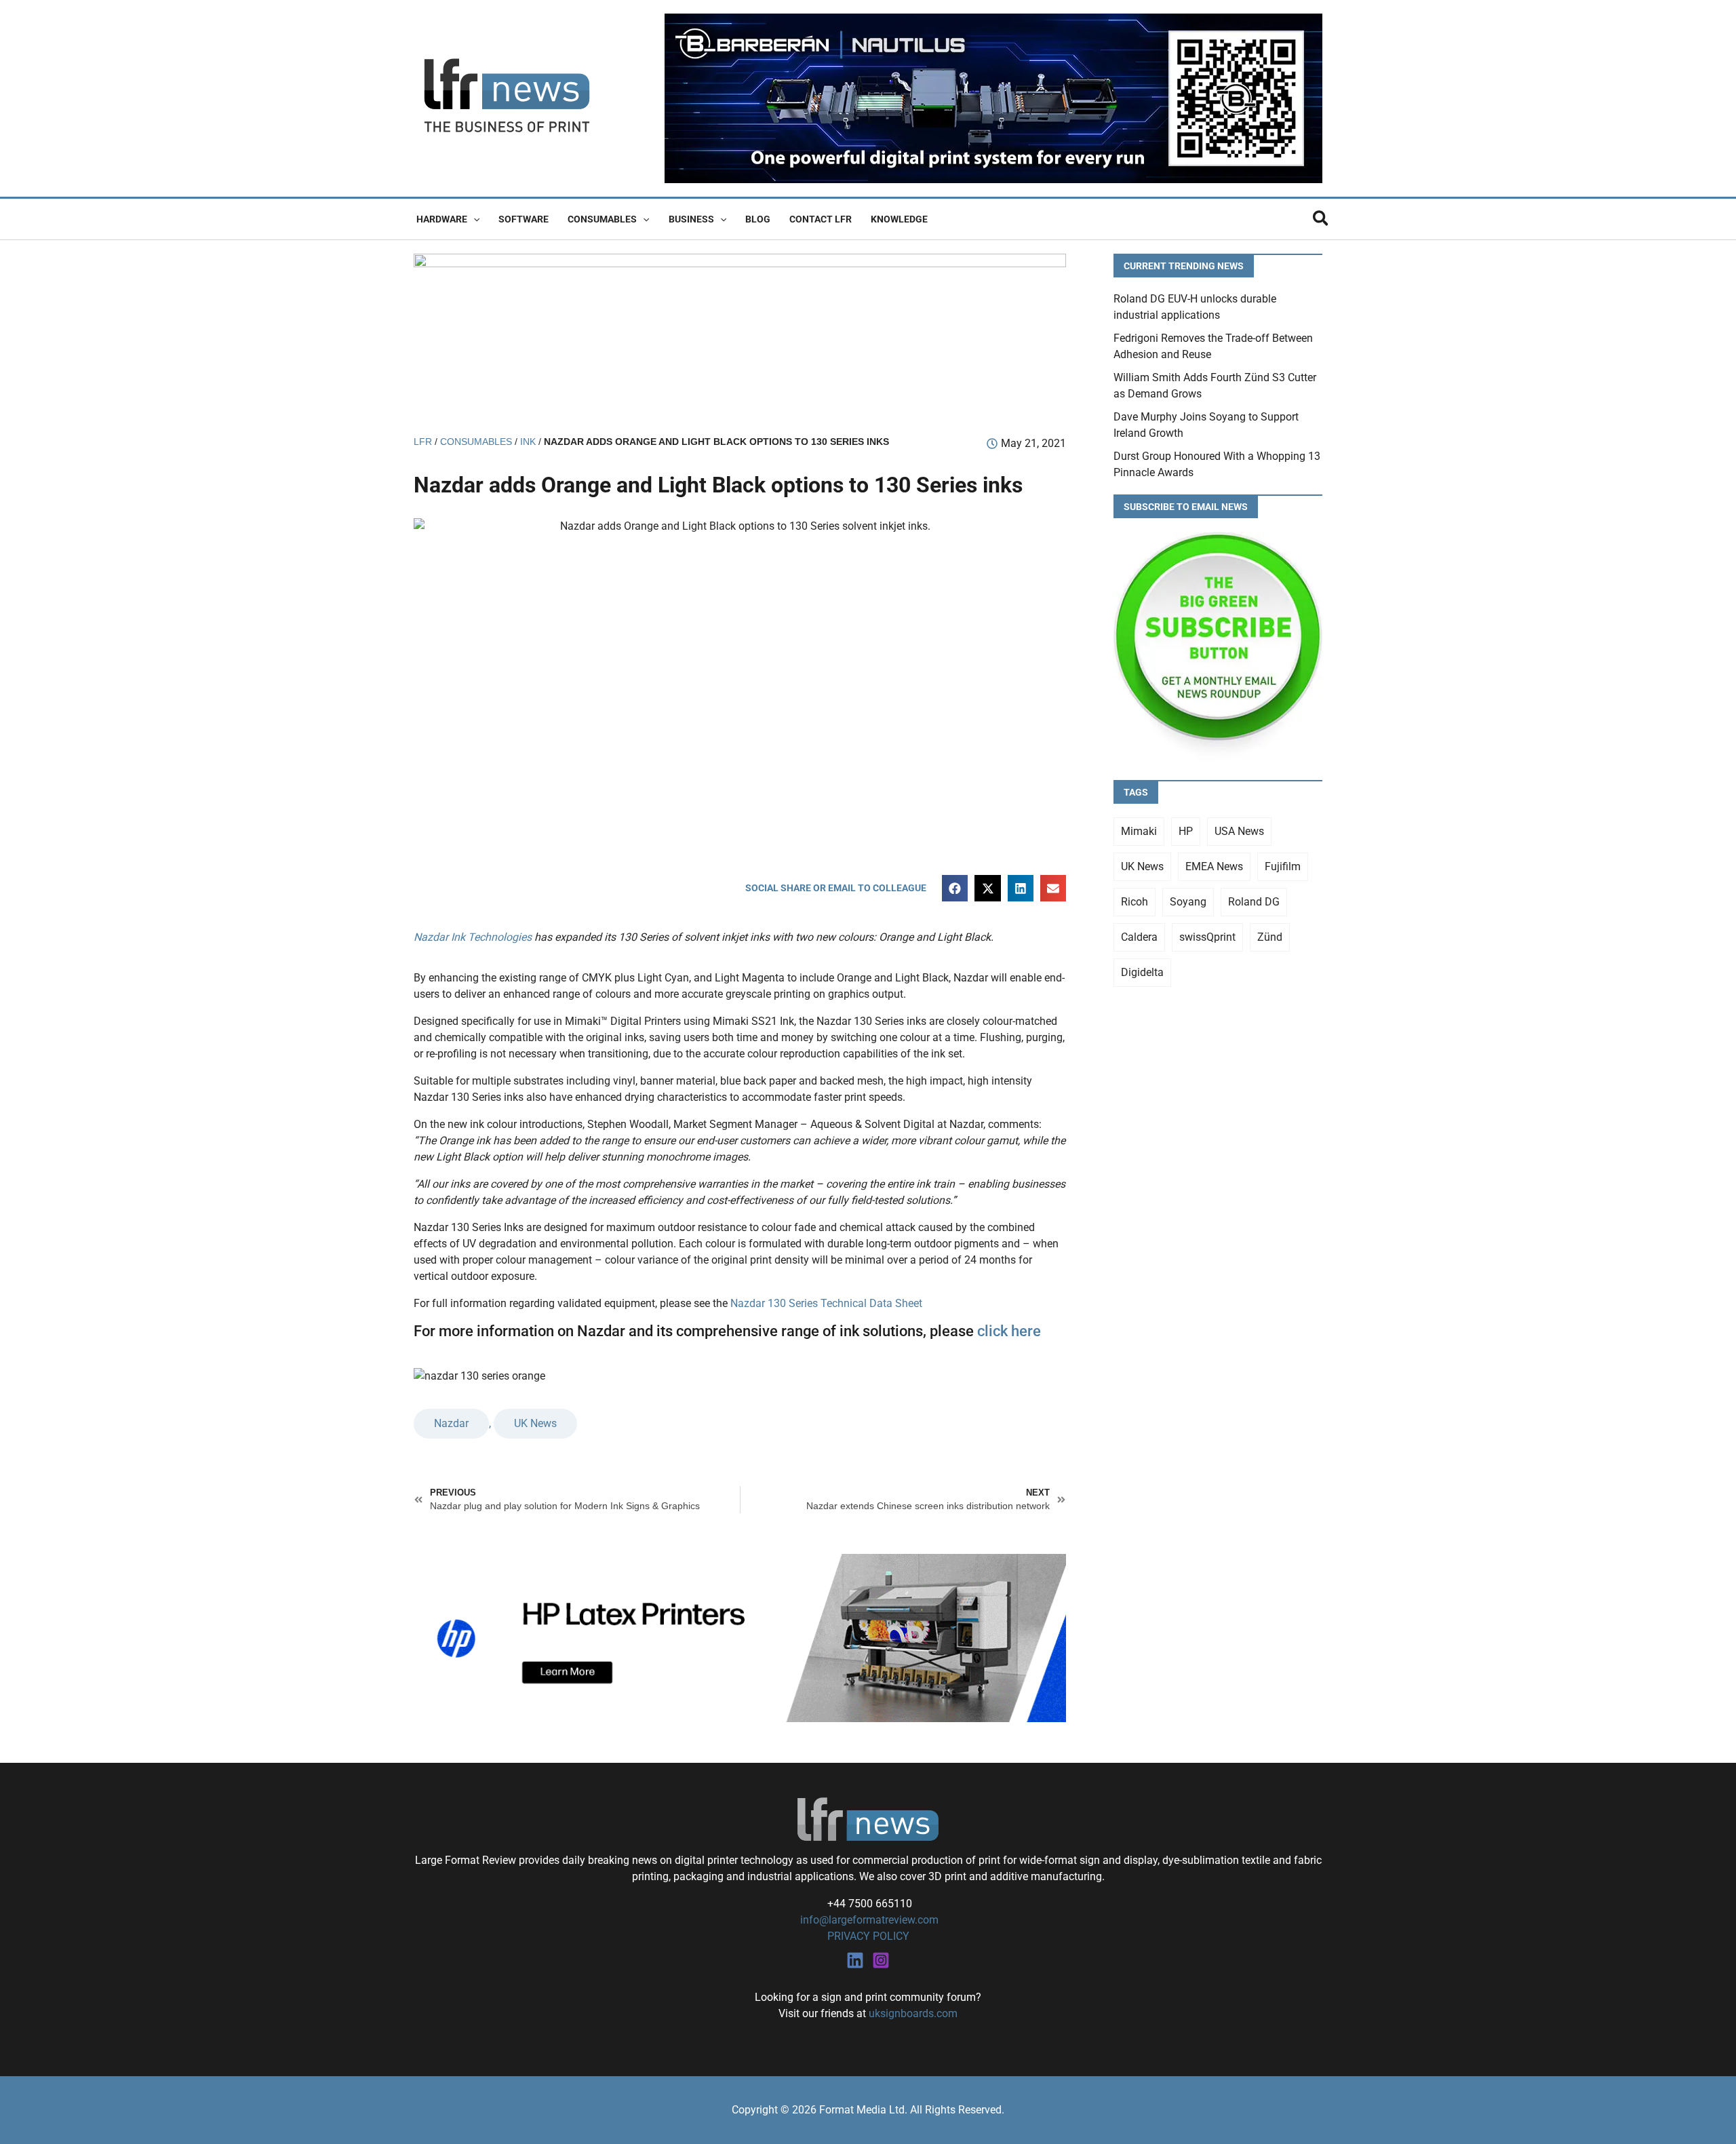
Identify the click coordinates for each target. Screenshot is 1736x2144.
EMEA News (1214, 866)
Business (691, 219)
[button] (473, 219)
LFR (423, 442)
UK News (535, 1423)
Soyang (1188, 902)
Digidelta (1142, 972)
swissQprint (1207, 937)
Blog (758, 219)
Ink (528, 442)
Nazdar (451, 1423)
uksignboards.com (913, 2013)
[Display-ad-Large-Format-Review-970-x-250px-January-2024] (740, 337)
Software (524, 219)
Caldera (1139, 937)
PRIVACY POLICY (868, 1936)
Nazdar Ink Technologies (473, 937)
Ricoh (1135, 902)
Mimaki (1139, 831)
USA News (1239, 831)
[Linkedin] (855, 1960)
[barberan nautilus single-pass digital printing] (993, 97)
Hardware (442, 219)
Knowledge (899, 219)
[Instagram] (881, 1960)
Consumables (602, 219)
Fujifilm (1283, 866)
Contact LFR (821, 219)
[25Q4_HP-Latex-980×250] (740, 1637)
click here (1009, 1331)
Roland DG (1254, 902)
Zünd (1270, 937)
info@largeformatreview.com (868, 1920)
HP (1186, 831)
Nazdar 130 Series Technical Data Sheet (826, 1303)
